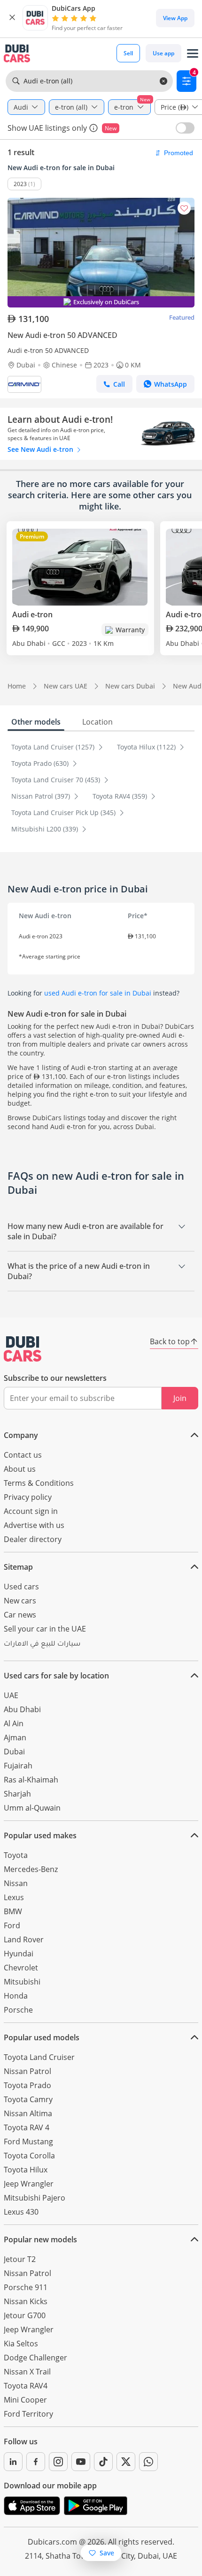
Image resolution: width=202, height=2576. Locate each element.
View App (175, 18)
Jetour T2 (20, 2259)
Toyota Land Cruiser (39, 2057)
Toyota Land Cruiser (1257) (54, 747)
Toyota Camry (28, 2099)
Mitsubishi (22, 1982)
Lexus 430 (21, 2212)
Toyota (16, 1855)
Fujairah (18, 1766)
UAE (11, 1695)
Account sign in (31, 1511)
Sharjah (17, 1794)
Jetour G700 (25, 2315)
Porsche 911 (26, 2287)
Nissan (16, 1883)
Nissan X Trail (27, 2372)
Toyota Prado (27, 2085)
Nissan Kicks (26, 2301)
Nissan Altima (28, 2113)
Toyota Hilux (26, 2170)
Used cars (21, 1587)
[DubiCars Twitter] (126, 2462)
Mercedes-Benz (31, 1869)
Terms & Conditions (39, 1483)
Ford (12, 1925)
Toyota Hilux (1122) (147, 747)
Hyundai (19, 1954)
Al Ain (14, 1723)
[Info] (93, 128)
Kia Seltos (21, 2344)
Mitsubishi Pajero (35, 2198)
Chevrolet (21, 1968)
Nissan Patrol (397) (42, 796)
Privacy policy (28, 1497)
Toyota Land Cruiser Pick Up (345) (64, 812)
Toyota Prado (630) (41, 763)
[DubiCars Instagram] (58, 2462)
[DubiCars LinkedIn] (13, 2462)
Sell (128, 53)
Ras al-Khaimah (31, 1780)
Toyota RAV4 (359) (121, 796)
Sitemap (18, 1567)
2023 (20, 184)
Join (180, 1398)
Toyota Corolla (29, 2156)
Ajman (15, 1737)
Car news (20, 1615)
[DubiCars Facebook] (36, 2462)
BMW (13, 1911)
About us (20, 1469)
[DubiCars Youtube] (81, 2462)
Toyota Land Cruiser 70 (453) (57, 780)
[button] (12, 18)
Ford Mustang (28, 2142)
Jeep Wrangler (29, 2184)
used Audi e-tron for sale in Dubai (98, 993)
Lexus (14, 1897)
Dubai (14, 1752)
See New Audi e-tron (41, 449)
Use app (163, 53)
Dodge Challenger (35, 2358)
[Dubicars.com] (23, 1349)
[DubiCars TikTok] (103, 2462)
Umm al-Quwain (32, 1808)
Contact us (23, 1455)
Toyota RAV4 (26, 2386)
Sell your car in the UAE (45, 1629)
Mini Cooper (25, 2400)
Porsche (18, 2010)
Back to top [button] (170, 1341)
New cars (20, 1601)
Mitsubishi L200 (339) (46, 829)
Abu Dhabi (22, 1709)
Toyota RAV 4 (27, 2127)
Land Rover (24, 1939)
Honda (16, 1996)
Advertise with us (34, 1525)
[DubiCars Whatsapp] (148, 2462)
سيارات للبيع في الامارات (42, 1645)
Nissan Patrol (27, 2071)
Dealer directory (33, 1539)
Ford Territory (28, 2414)
